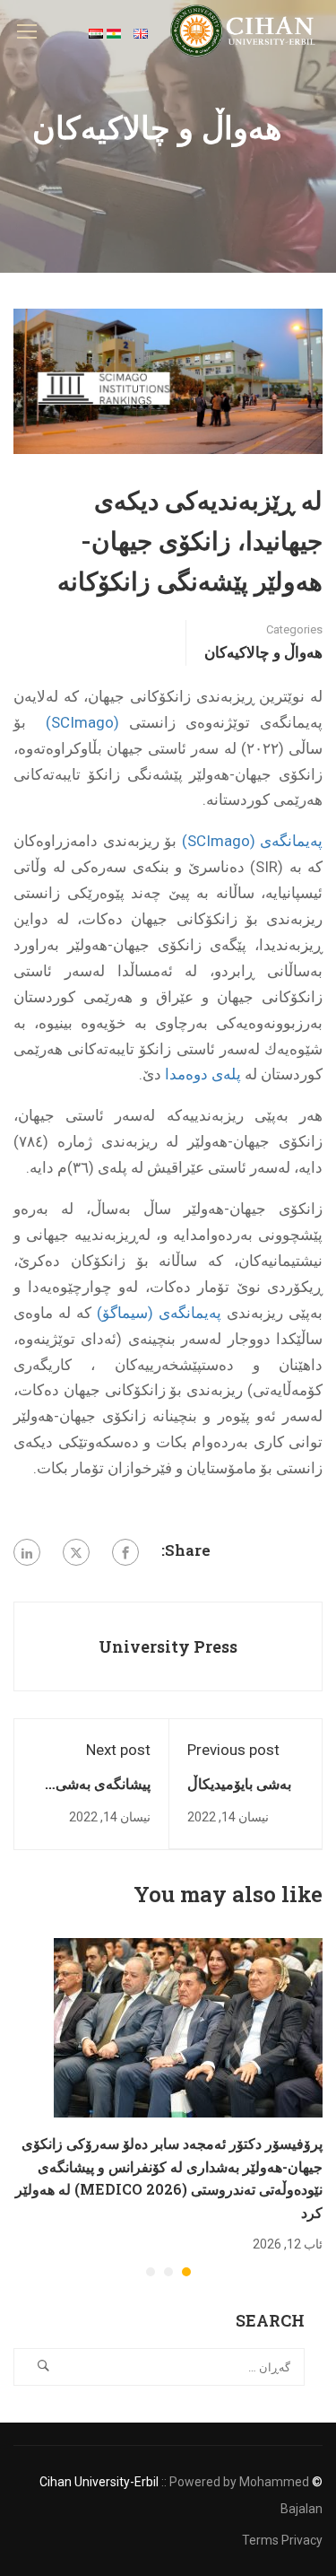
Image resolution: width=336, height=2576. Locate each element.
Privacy (302, 2540)
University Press (168, 1646)
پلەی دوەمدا (203, 1074)
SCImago (82, 722)
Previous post (233, 1750)
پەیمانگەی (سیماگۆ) (159, 1313)
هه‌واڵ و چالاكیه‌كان (263, 652)
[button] (186, 2272)
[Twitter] (76, 1552)
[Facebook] (125, 1552)
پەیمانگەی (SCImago (255, 841)
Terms (260, 2540)
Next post (118, 1750)
